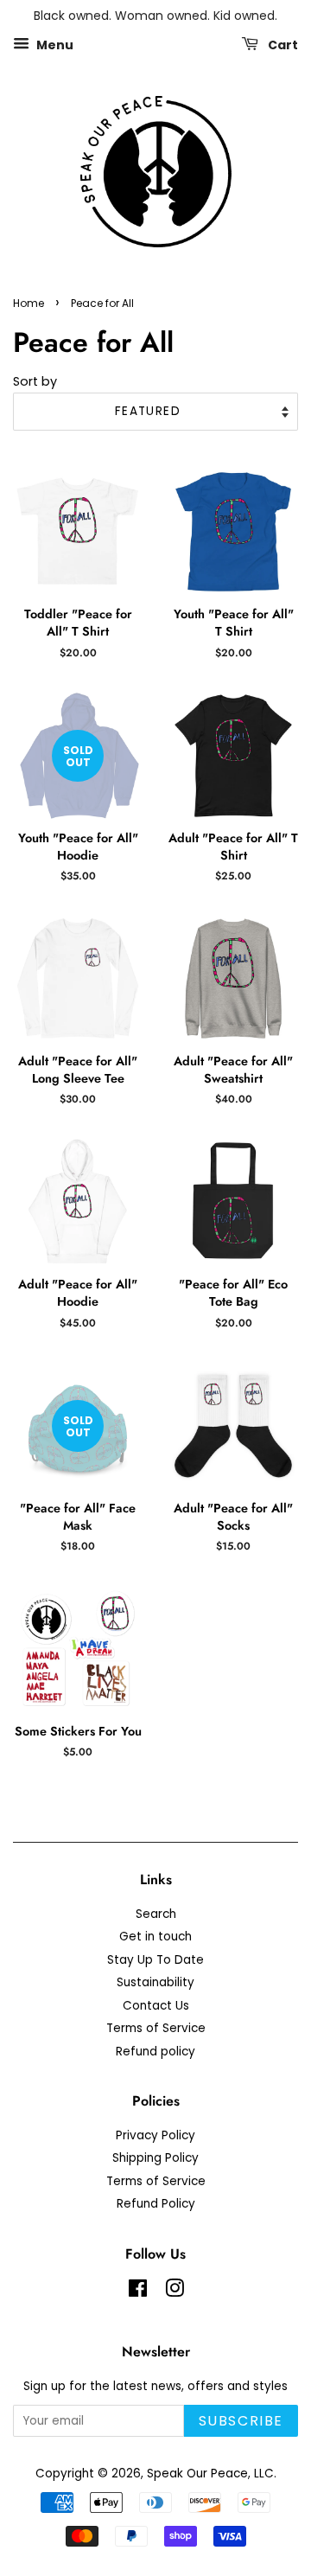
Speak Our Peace (197, 2474)
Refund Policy (156, 2204)
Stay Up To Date (155, 1960)
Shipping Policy (155, 2158)
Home (29, 303)
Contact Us (156, 2006)
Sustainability (155, 1982)
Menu (54, 44)
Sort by (35, 381)
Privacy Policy (155, 2135)
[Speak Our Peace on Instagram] (175, 2292)
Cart (282, 44)
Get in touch (155, 1937)
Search (156, 1914)
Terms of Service (156, 2028)
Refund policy (155, 2052)
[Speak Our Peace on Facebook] (138, 2292)
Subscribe (241, 2421)
